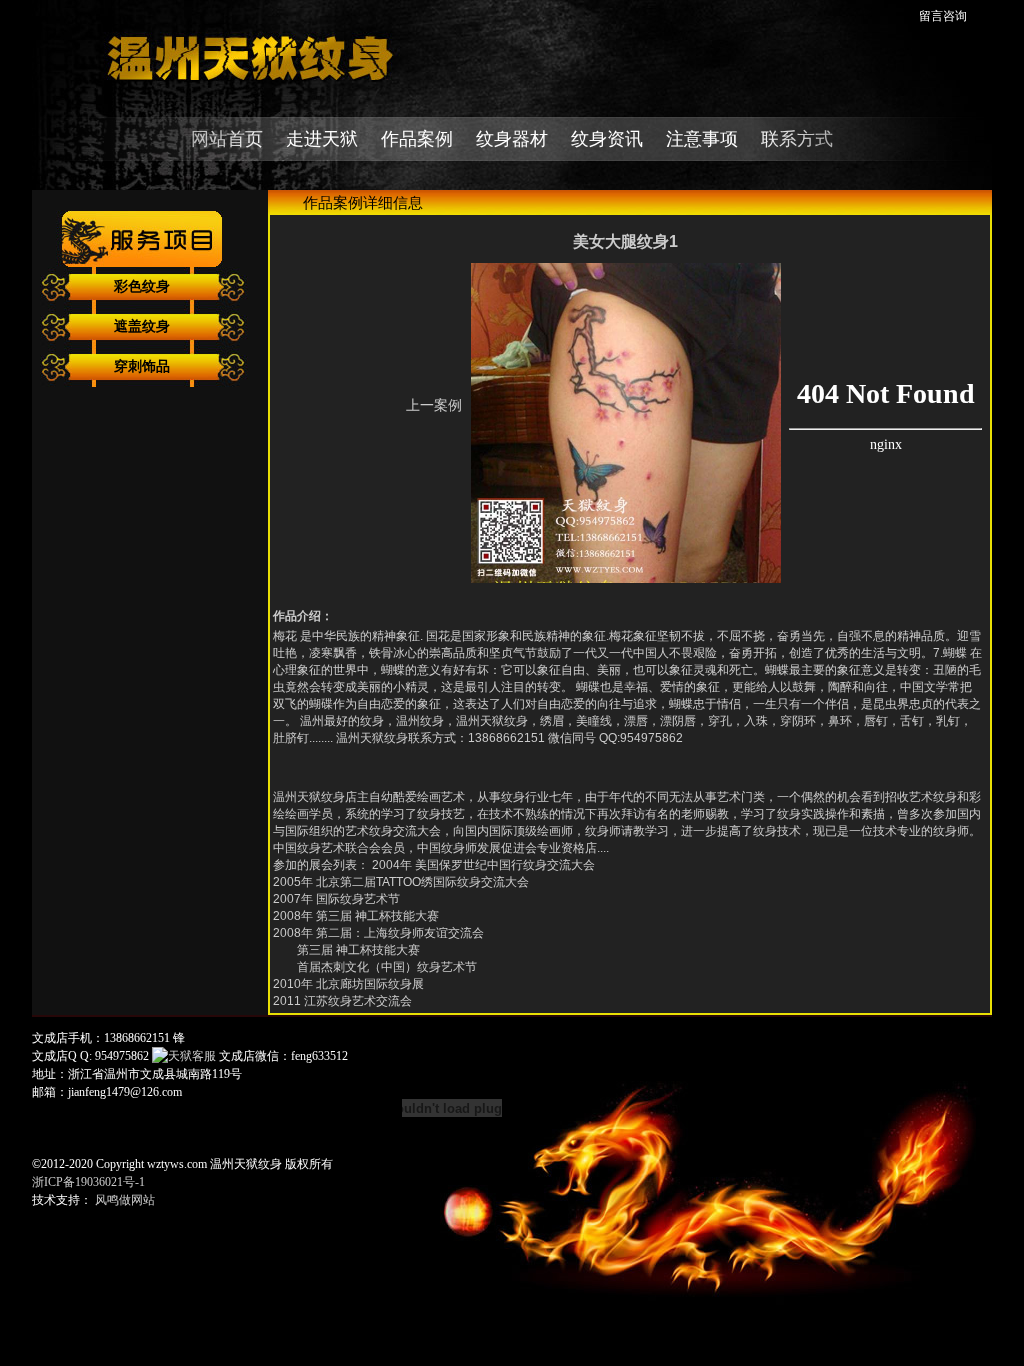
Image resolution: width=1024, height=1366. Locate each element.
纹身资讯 (607, 139)
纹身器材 (512, 139)
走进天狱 (322, 139)
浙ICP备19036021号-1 (88, 1182)
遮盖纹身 (142, 326)
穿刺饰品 (142, 366)
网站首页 (227, 139)
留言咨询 (943, 16)
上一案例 (434, 405)
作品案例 (417, 139)
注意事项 (702, 139)
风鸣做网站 (125, 1200)
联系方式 (797, 139)
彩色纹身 (142, 286)
